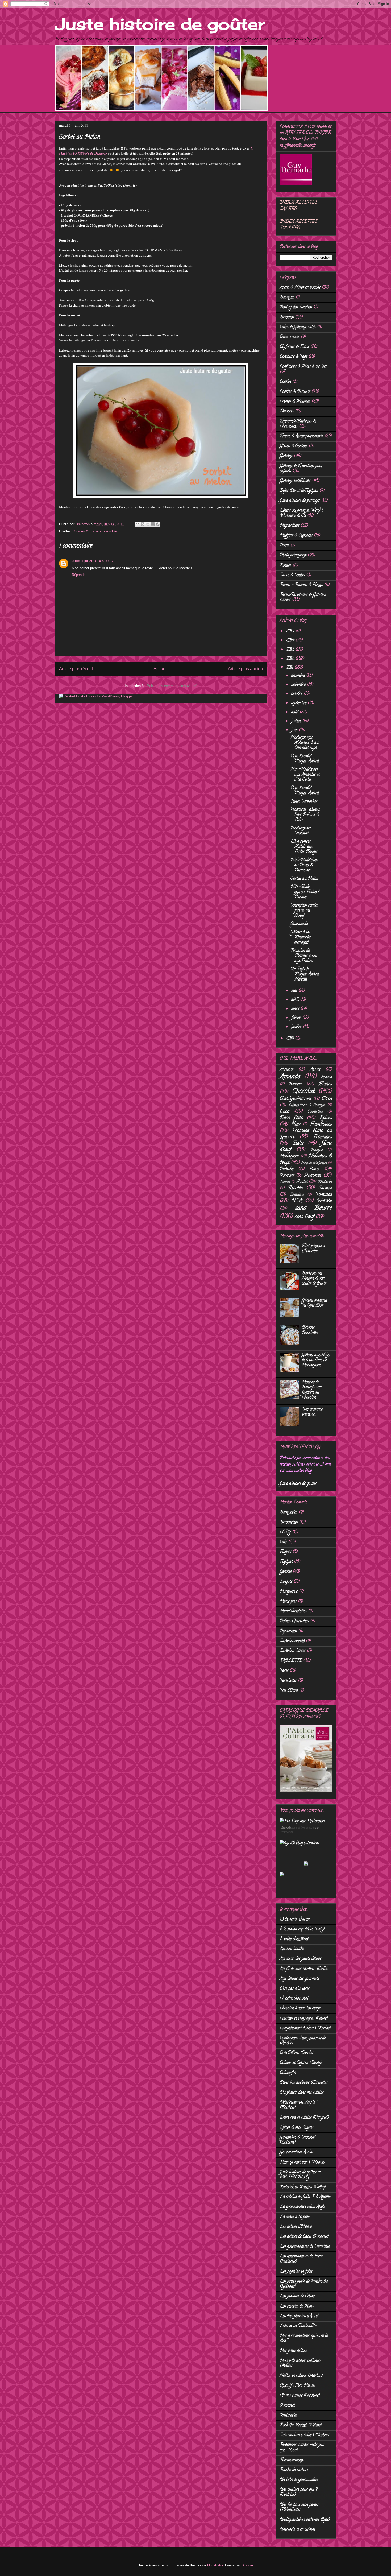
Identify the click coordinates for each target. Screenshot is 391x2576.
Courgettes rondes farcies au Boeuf (304, 911)
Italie (298, 1144)
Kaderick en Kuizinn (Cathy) (303, 2187)
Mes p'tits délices (293, 2351)
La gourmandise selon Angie (302, 2207)
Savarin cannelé (292, 1641)
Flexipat (286, 1562)
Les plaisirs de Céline (297, 2296)
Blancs (325, 1084)
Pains (284, 545)
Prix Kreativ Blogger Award (305, 759)
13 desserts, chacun (295, 1920)
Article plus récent (76, 669)
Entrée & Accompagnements (301, 436)
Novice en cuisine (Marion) (301, 2376)
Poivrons (287, 1176)
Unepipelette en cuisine (298, 2530)
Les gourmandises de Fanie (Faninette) (301, 2259)
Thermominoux (292, 2460)
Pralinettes (289, 2416)
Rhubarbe (325, 1182)
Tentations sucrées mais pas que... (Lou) (302, 2448)
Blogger (247, 2565)
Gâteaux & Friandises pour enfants (301, 469)
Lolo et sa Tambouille (298, 2326)
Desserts (287, 411)
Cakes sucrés (290, 337)
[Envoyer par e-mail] (138, 524)
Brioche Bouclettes (310, 1330)
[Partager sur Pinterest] (158, 524)
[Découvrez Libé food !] (282, 1876)
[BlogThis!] (143, 524)
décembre (299, 676)
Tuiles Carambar (304, 801)
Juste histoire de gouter (303, 1828)
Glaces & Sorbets (88, 531)
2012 (291, 659)
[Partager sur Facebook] (153, 524)
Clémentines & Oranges (307, 1105)
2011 (290, 668)
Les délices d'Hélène (296, 2227)
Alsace (315, 1070)
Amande (290, 1077)
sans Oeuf (111, 531)
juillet (297, 721)
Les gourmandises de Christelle (305, 2247)
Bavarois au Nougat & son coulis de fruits (314, 1279)
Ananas (326, 1078)
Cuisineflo (288, 2073)
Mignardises (290, 526)
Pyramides (288, 1631)
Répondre (79, 575)
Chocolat (303, 1091)
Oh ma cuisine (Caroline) (300, 2396)
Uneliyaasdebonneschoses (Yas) (305, 2520)
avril (296, 1000)
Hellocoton (287, 1832)
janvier (297, 1027)
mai (295, 991)
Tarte (284, 1671)
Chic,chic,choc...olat (294, 1999)
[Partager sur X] (148, 524)
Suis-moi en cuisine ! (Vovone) (305, 2435)
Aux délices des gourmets (300, 1979)
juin (295, 730)
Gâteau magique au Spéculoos (315, 1303)
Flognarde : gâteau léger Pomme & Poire (305, 815)
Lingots (286, 1582)
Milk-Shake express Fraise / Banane (305, 892)
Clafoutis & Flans (294, 347)
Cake (283, 1542)
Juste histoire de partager (300, 501)
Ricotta (295, 1188)
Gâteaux (286, 456)
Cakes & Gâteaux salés (298, 327)
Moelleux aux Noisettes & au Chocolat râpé (304, 743)
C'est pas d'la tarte (295, 1989)
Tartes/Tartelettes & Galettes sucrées (303, 598)
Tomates (324, 1195)
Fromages (323, 1137)
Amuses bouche (292, 1949)
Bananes (296, 1084)
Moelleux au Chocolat (301, 831)
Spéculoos (297, 1195)
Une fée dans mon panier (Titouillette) (299, 2507)
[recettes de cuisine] (300, 1843)
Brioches (287, 317)
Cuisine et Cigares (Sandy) (301, 2063)
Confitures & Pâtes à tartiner (303, 367)
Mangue (317, 1150)
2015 (291, 631)
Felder (296, 1125)
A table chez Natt (294, 1939)
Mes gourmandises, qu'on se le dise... (304, 2339)
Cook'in (285, 382)
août (296, 712)
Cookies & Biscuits (295, 392)
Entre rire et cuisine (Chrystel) (304, 2118)
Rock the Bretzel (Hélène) (301, 2425)
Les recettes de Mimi (297, 2306)
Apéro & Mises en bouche (300, 288)
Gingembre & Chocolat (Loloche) (298, 2140)
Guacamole (299, 924)
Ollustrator (215, 2565)
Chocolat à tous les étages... (301, 2008)
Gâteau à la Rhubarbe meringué (300, 937)
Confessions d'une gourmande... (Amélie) (303, 2041)
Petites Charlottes (294, 1621)
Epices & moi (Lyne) (297, 2128)
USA (297, 1201)
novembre (299, 685)
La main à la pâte (295, 2217)
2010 (291, 1039)
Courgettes (315, 1112)
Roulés (286, 565)
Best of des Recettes (296, 307)
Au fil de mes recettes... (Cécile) (304, 1969)
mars (296, 1009)
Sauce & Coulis (292, 575)
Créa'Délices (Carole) (297, 2053)
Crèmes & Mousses (295, 402)
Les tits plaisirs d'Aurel (299, 2316)
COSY (285, 1532)
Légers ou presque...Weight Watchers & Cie (301, 513)
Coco (285, 1112)
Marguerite (289, 1592)
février (297, 1018)
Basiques (287, 297)
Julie (76, 561)
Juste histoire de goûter (160, 24)
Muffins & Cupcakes (296, 536)
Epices (326, 1118)
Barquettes (289, 1512)
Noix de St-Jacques (314, 1163)
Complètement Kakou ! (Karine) (305, 2028)
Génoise (286, 1572)
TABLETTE (291, 1661)
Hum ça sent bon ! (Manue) (302, 2162)
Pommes (313, 1175)
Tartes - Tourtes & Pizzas (301, 585)
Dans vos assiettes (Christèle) (304, 2083)
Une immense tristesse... (312, 1412)
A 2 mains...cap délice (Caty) (302, 1929)
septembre (300, 703)
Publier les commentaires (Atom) (172, 686)
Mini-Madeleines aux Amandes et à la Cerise (305, 775)
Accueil (161, 669)
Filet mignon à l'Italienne (313, 1249)
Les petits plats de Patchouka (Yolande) (304, 2284)
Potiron (285, 1182)
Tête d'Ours (289, 1691)
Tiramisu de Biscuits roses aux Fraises (304, 956)
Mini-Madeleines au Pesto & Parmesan (304, 865)
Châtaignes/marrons (296, 1099)
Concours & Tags (294, 357)
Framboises (321, 1124)
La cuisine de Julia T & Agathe (305, 2197)
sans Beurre (314, 1208)
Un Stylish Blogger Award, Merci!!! (305, 974)
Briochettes (289, 1523)
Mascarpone (289, 1156)
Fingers (286, 1552)
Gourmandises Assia (296, 2152)
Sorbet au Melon (304, 879)
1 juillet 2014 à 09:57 (97, 561)
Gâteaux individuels (295, 481)
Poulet (302, 1182)
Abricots (286, 1070)
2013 (291, 650)
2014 (291, 640)
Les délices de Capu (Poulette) (304, 2237)
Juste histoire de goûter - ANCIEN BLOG (300, 2175)
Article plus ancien (245, 669)
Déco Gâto (292, 1118)
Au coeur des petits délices (301, 1959)
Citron (327, 1099)
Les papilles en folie (296, 2272)
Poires (315, 1169)
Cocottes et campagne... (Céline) (304, 2019)
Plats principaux (293, 555)
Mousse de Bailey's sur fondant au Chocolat (312, 1390)
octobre (298, 694)
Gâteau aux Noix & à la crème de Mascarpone (315, 1360)
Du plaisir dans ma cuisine (302, 2093)
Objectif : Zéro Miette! (298, 2386)
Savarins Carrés (293, 1651)
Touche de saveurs (294, 2470)
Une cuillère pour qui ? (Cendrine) (299, 2492)
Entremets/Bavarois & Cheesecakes (298, 424)
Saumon (325, 1188)
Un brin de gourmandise (299, 2480)
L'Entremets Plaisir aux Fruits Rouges (304, 847)
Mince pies (288, 1602)
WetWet (325, 1201)
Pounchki (287, 2406)
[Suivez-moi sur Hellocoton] (302, 1821)
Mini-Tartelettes (293, 1611)
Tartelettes (288, 1681)
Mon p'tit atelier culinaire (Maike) (300, 2364)
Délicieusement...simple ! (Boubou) (299, 2105)
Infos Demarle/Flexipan (299, 491)
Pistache (287, 1169)
